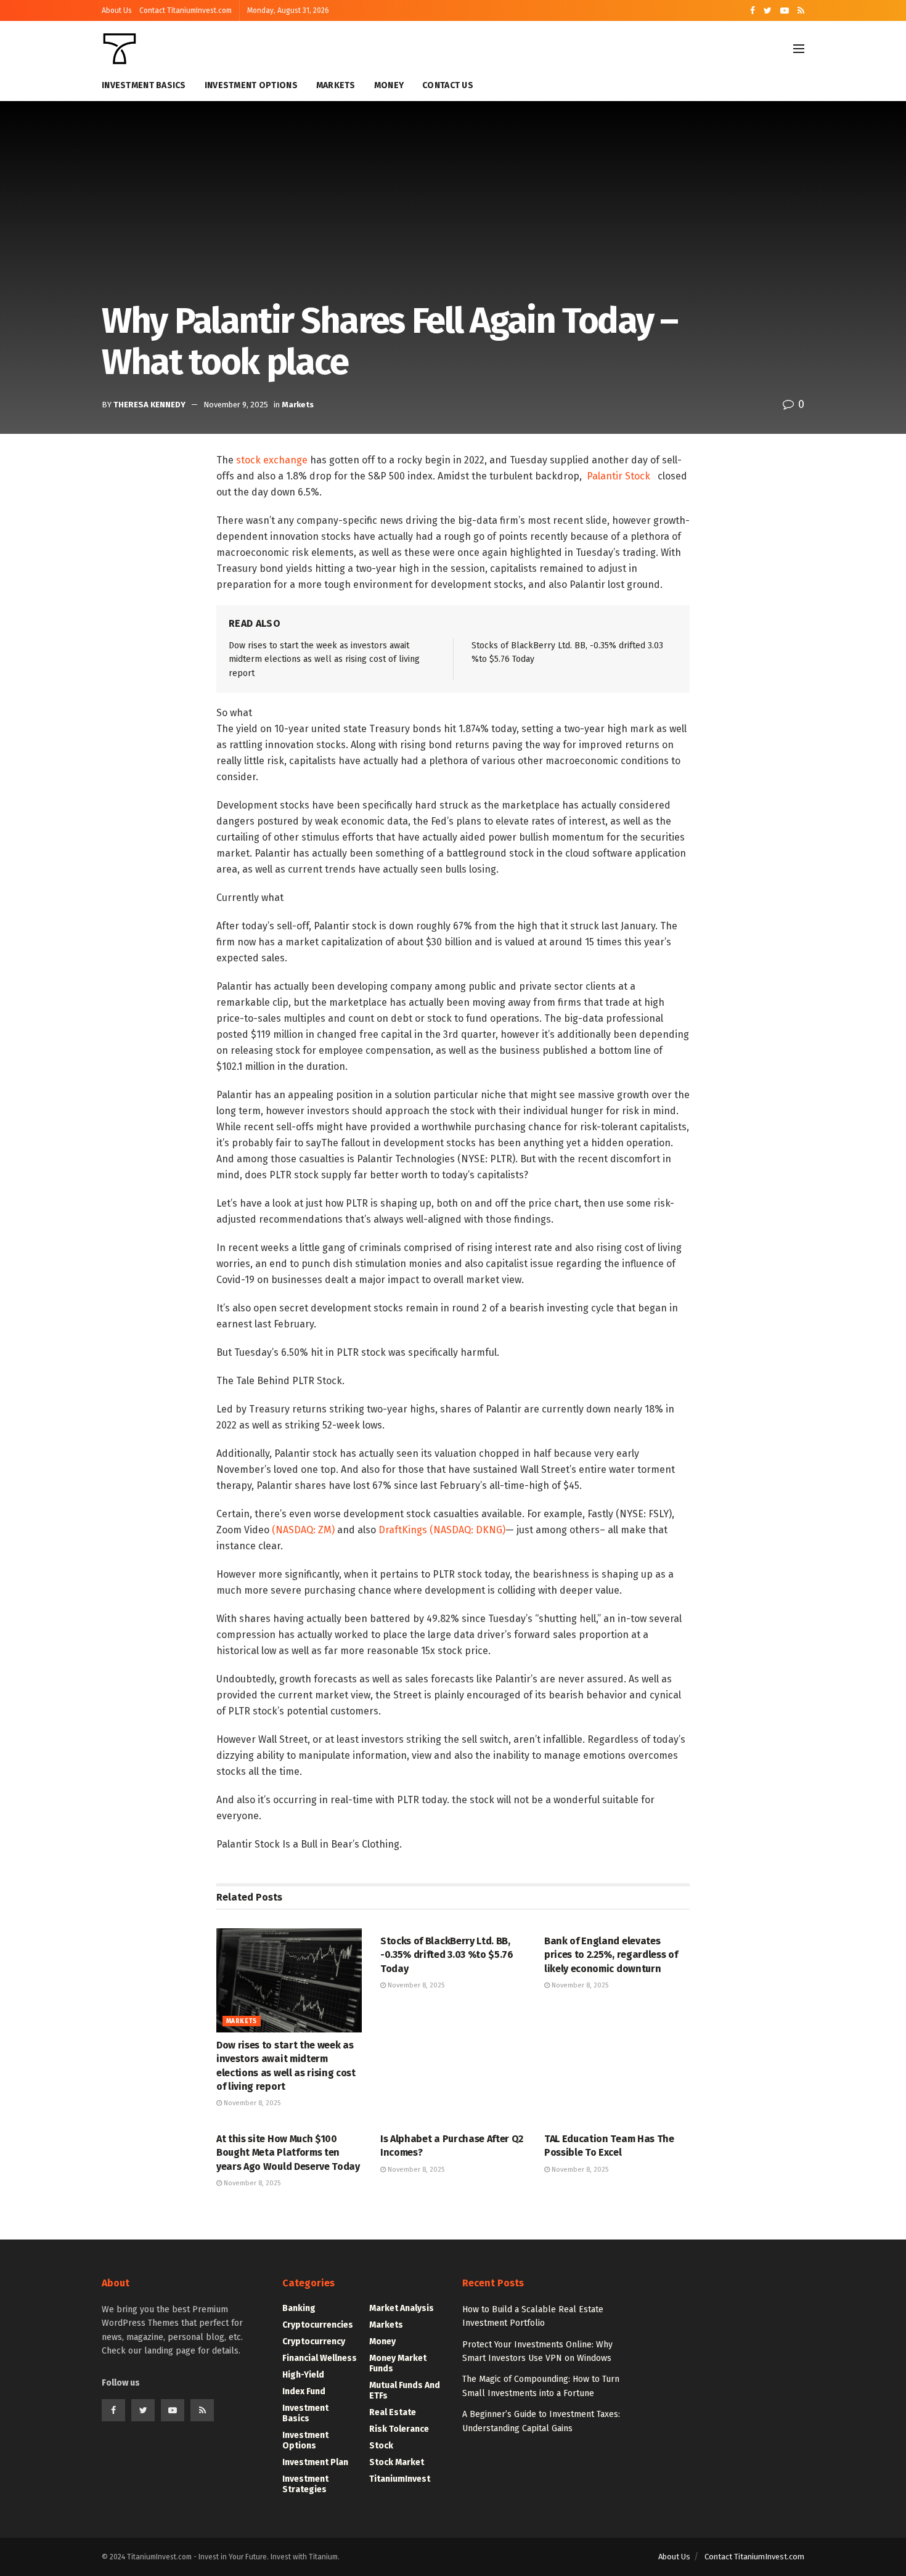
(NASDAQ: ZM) (302, 1530)
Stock (381, 2446)
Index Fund (304, 2391)
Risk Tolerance (399, 2429)
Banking (299, 2308)
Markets (336, 85)
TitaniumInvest (400, 2479)
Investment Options (251, 85)
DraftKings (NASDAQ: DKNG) (442, 1530)
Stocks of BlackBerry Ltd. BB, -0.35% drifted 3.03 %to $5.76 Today (447, 1955)
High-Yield (303, 2375)
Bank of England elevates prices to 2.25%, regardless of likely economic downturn (611, 1955)
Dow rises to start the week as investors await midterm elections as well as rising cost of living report (324, 659)
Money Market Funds (398, 2363)
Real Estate (393, 2412)
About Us (117, 10)
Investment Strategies (305, 2484)
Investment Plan (315, 2462)
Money (389, 85)
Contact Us (448, 85)
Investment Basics (144, 85)
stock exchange (272, 460)
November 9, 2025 (236, 405)
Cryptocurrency (314, 2342)
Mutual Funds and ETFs (405, 2391)
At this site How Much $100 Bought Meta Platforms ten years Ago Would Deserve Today (288, 2153)
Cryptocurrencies (318, 2325)
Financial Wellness (320, 2358)
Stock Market (397, 2462)
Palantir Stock (618, 476)
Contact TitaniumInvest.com (186, 10)
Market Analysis (402, 2308)
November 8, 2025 (251, 2103)
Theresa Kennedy (149, 405)
